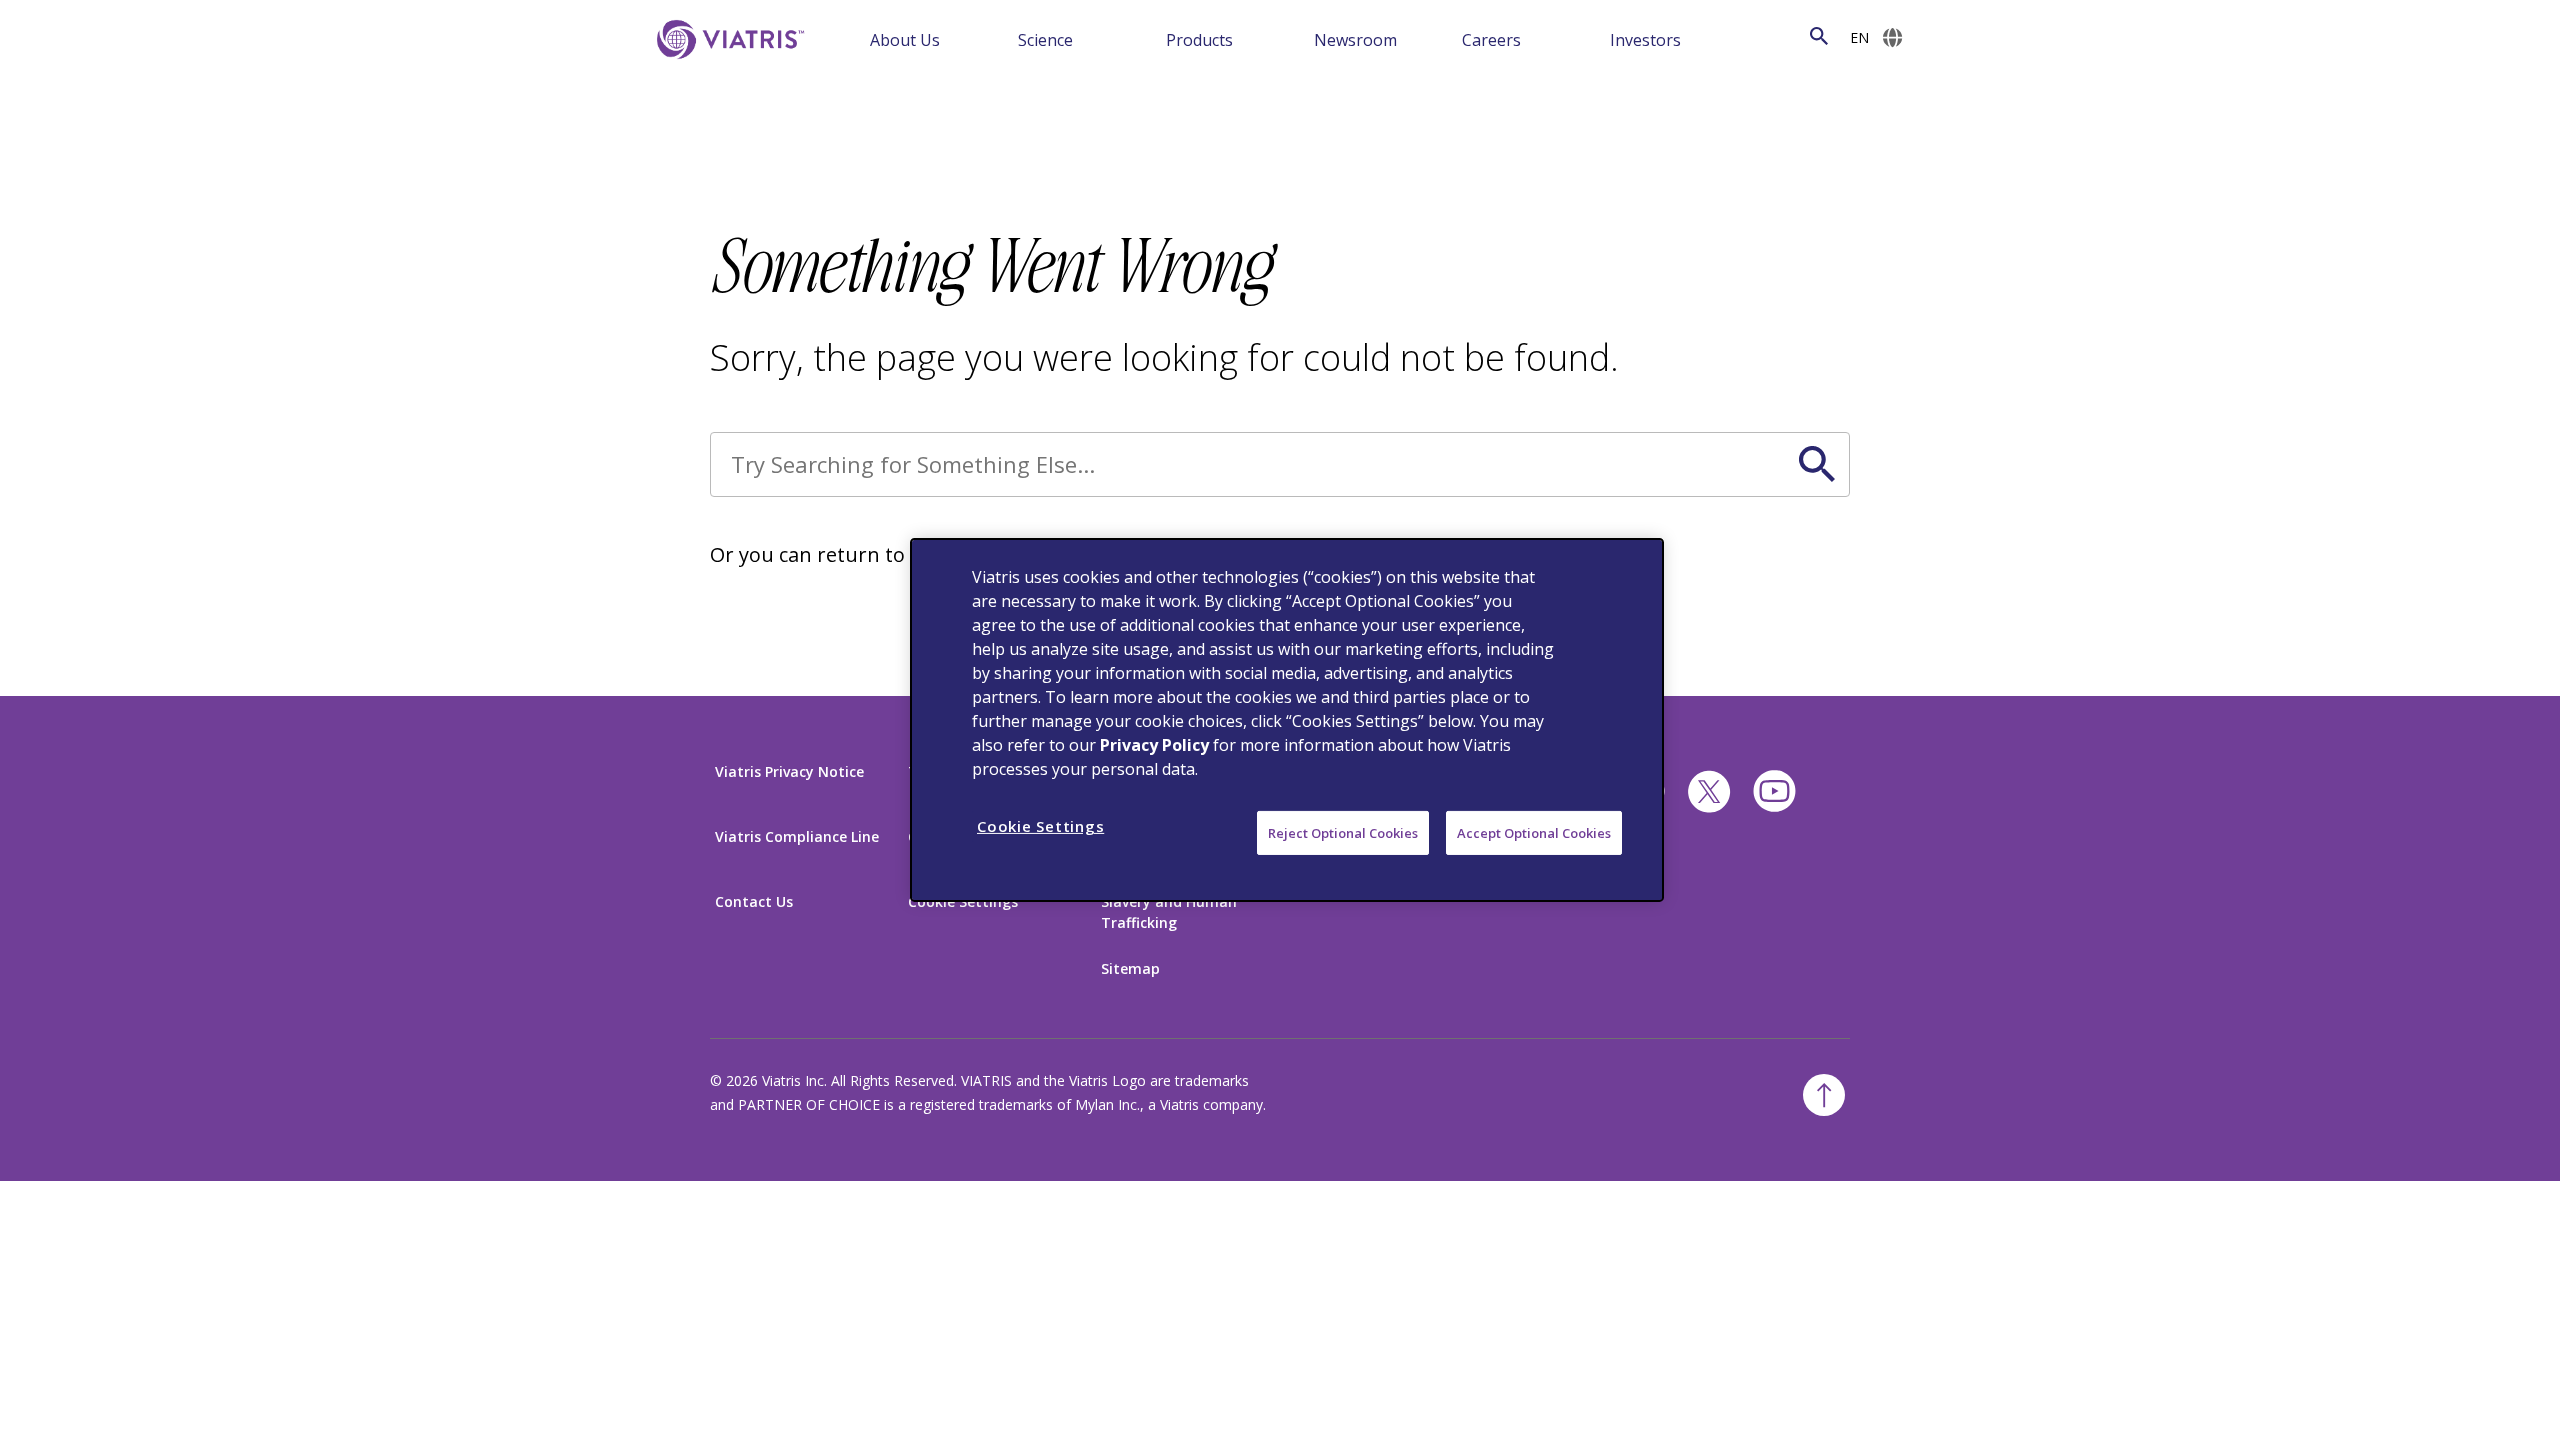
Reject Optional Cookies (1343, 833)
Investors (1645, 40)
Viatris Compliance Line (797, 836)
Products (1199, 40)
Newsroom (1355, 40)
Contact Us (754, 901)
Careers (1491, 40)
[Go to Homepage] (727, 39)
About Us (905, 40)
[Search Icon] (1819, 36)
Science (1045, 40)
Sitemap (1130, 968)
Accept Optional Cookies (1534, 833)
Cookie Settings (963, 901)
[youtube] (1774, 791)
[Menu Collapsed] (991, 38)
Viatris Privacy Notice (789, 771)
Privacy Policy (1154, 745)
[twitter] (1709, 792)
